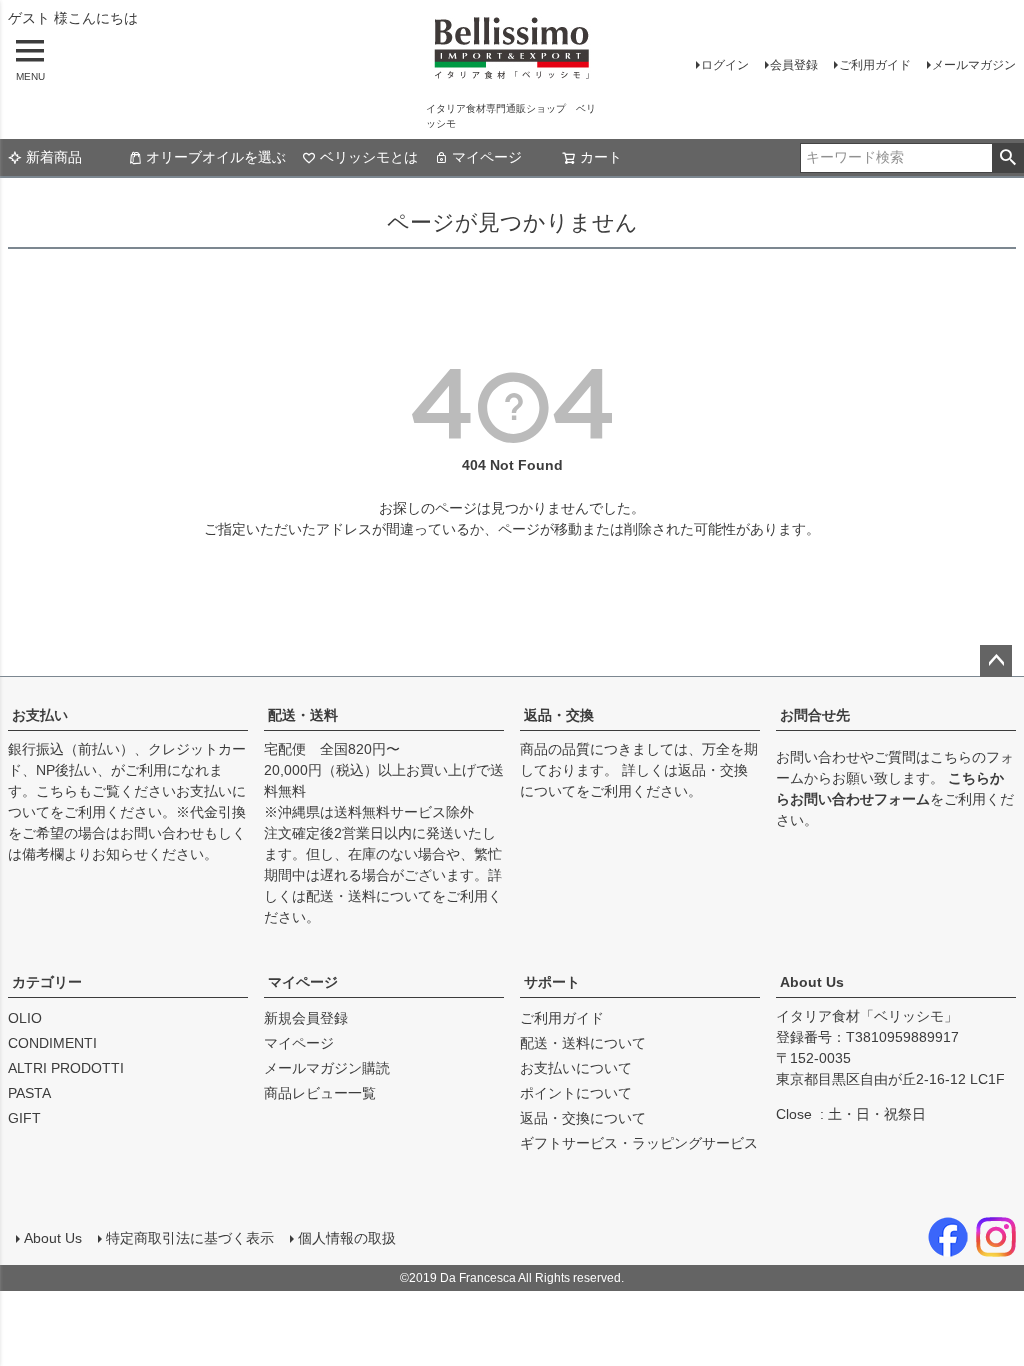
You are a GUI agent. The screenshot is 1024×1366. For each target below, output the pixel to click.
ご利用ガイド (875, 65)
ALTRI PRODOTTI (66, 1068)
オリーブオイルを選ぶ (216, 157)
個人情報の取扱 (347, 1238)
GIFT (24, 1118)
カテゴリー (47, 982)
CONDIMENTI (52, 1043)
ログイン (725, 65)
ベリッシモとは (369, 157)
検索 (1007, 158)
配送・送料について (369, 896)
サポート (552, 982)
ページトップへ (996, 661)
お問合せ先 (815, 715)
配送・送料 (303, 715)
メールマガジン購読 (327, 1068)
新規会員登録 (306, 1018)
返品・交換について (583, 1118)
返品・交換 (559, 715)
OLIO (25, 1018)
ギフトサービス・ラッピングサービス (639, 1143)
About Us (812, 982)
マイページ (487, 157)
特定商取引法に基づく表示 (190, 1238)
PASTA (29, 1093)
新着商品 (54, 157)
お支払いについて (576, 1068)
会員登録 (794, 65)
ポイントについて (576, 1093)
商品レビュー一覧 (320, 1093)
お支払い (40, 715)
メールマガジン (974, 65)
